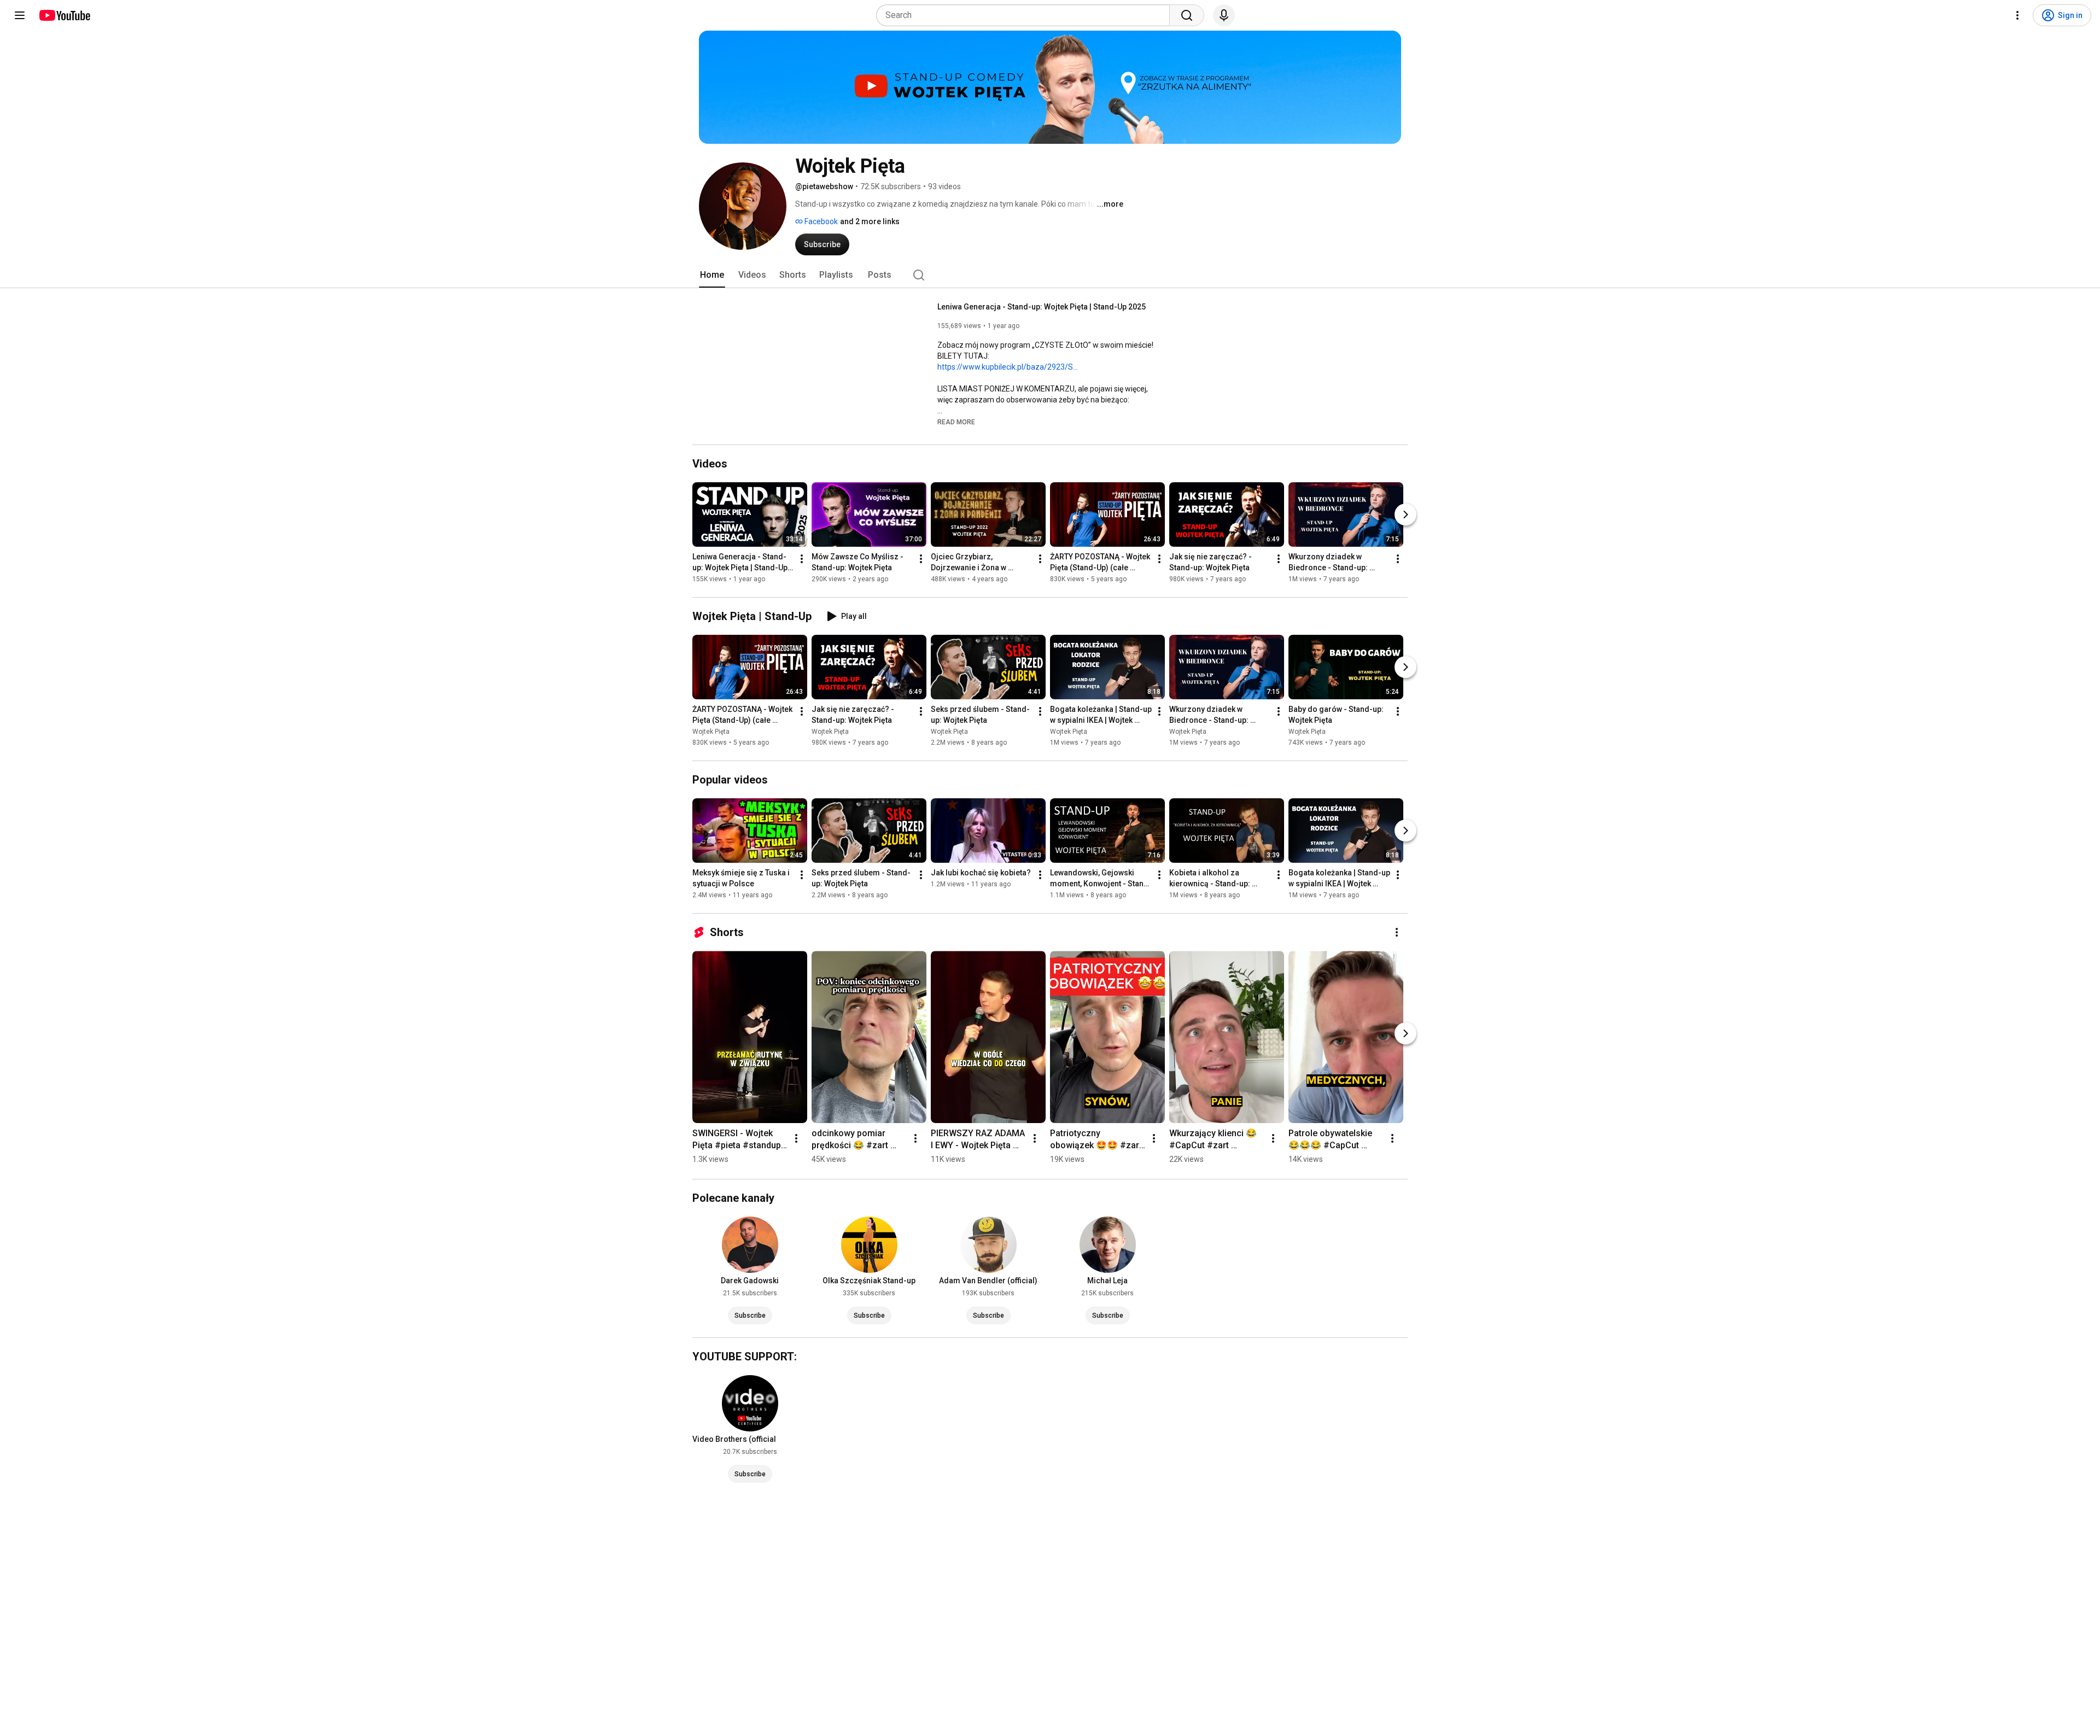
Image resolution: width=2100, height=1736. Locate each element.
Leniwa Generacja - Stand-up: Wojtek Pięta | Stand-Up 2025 (1042, 307)
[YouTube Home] (64, 15)
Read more (956, 422)
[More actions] (802, 559)
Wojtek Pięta (711, 732)
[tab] (712, 275)
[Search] (1187, 15)
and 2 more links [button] (870, 221)
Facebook (820, 221)
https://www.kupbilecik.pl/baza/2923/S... (1008, 367)
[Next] (1405, 515)
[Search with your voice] (1224, 15)
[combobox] (1026, 15)
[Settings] (2017, 15)
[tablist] (1050, 275)
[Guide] (20, 15)
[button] (956, 422)
